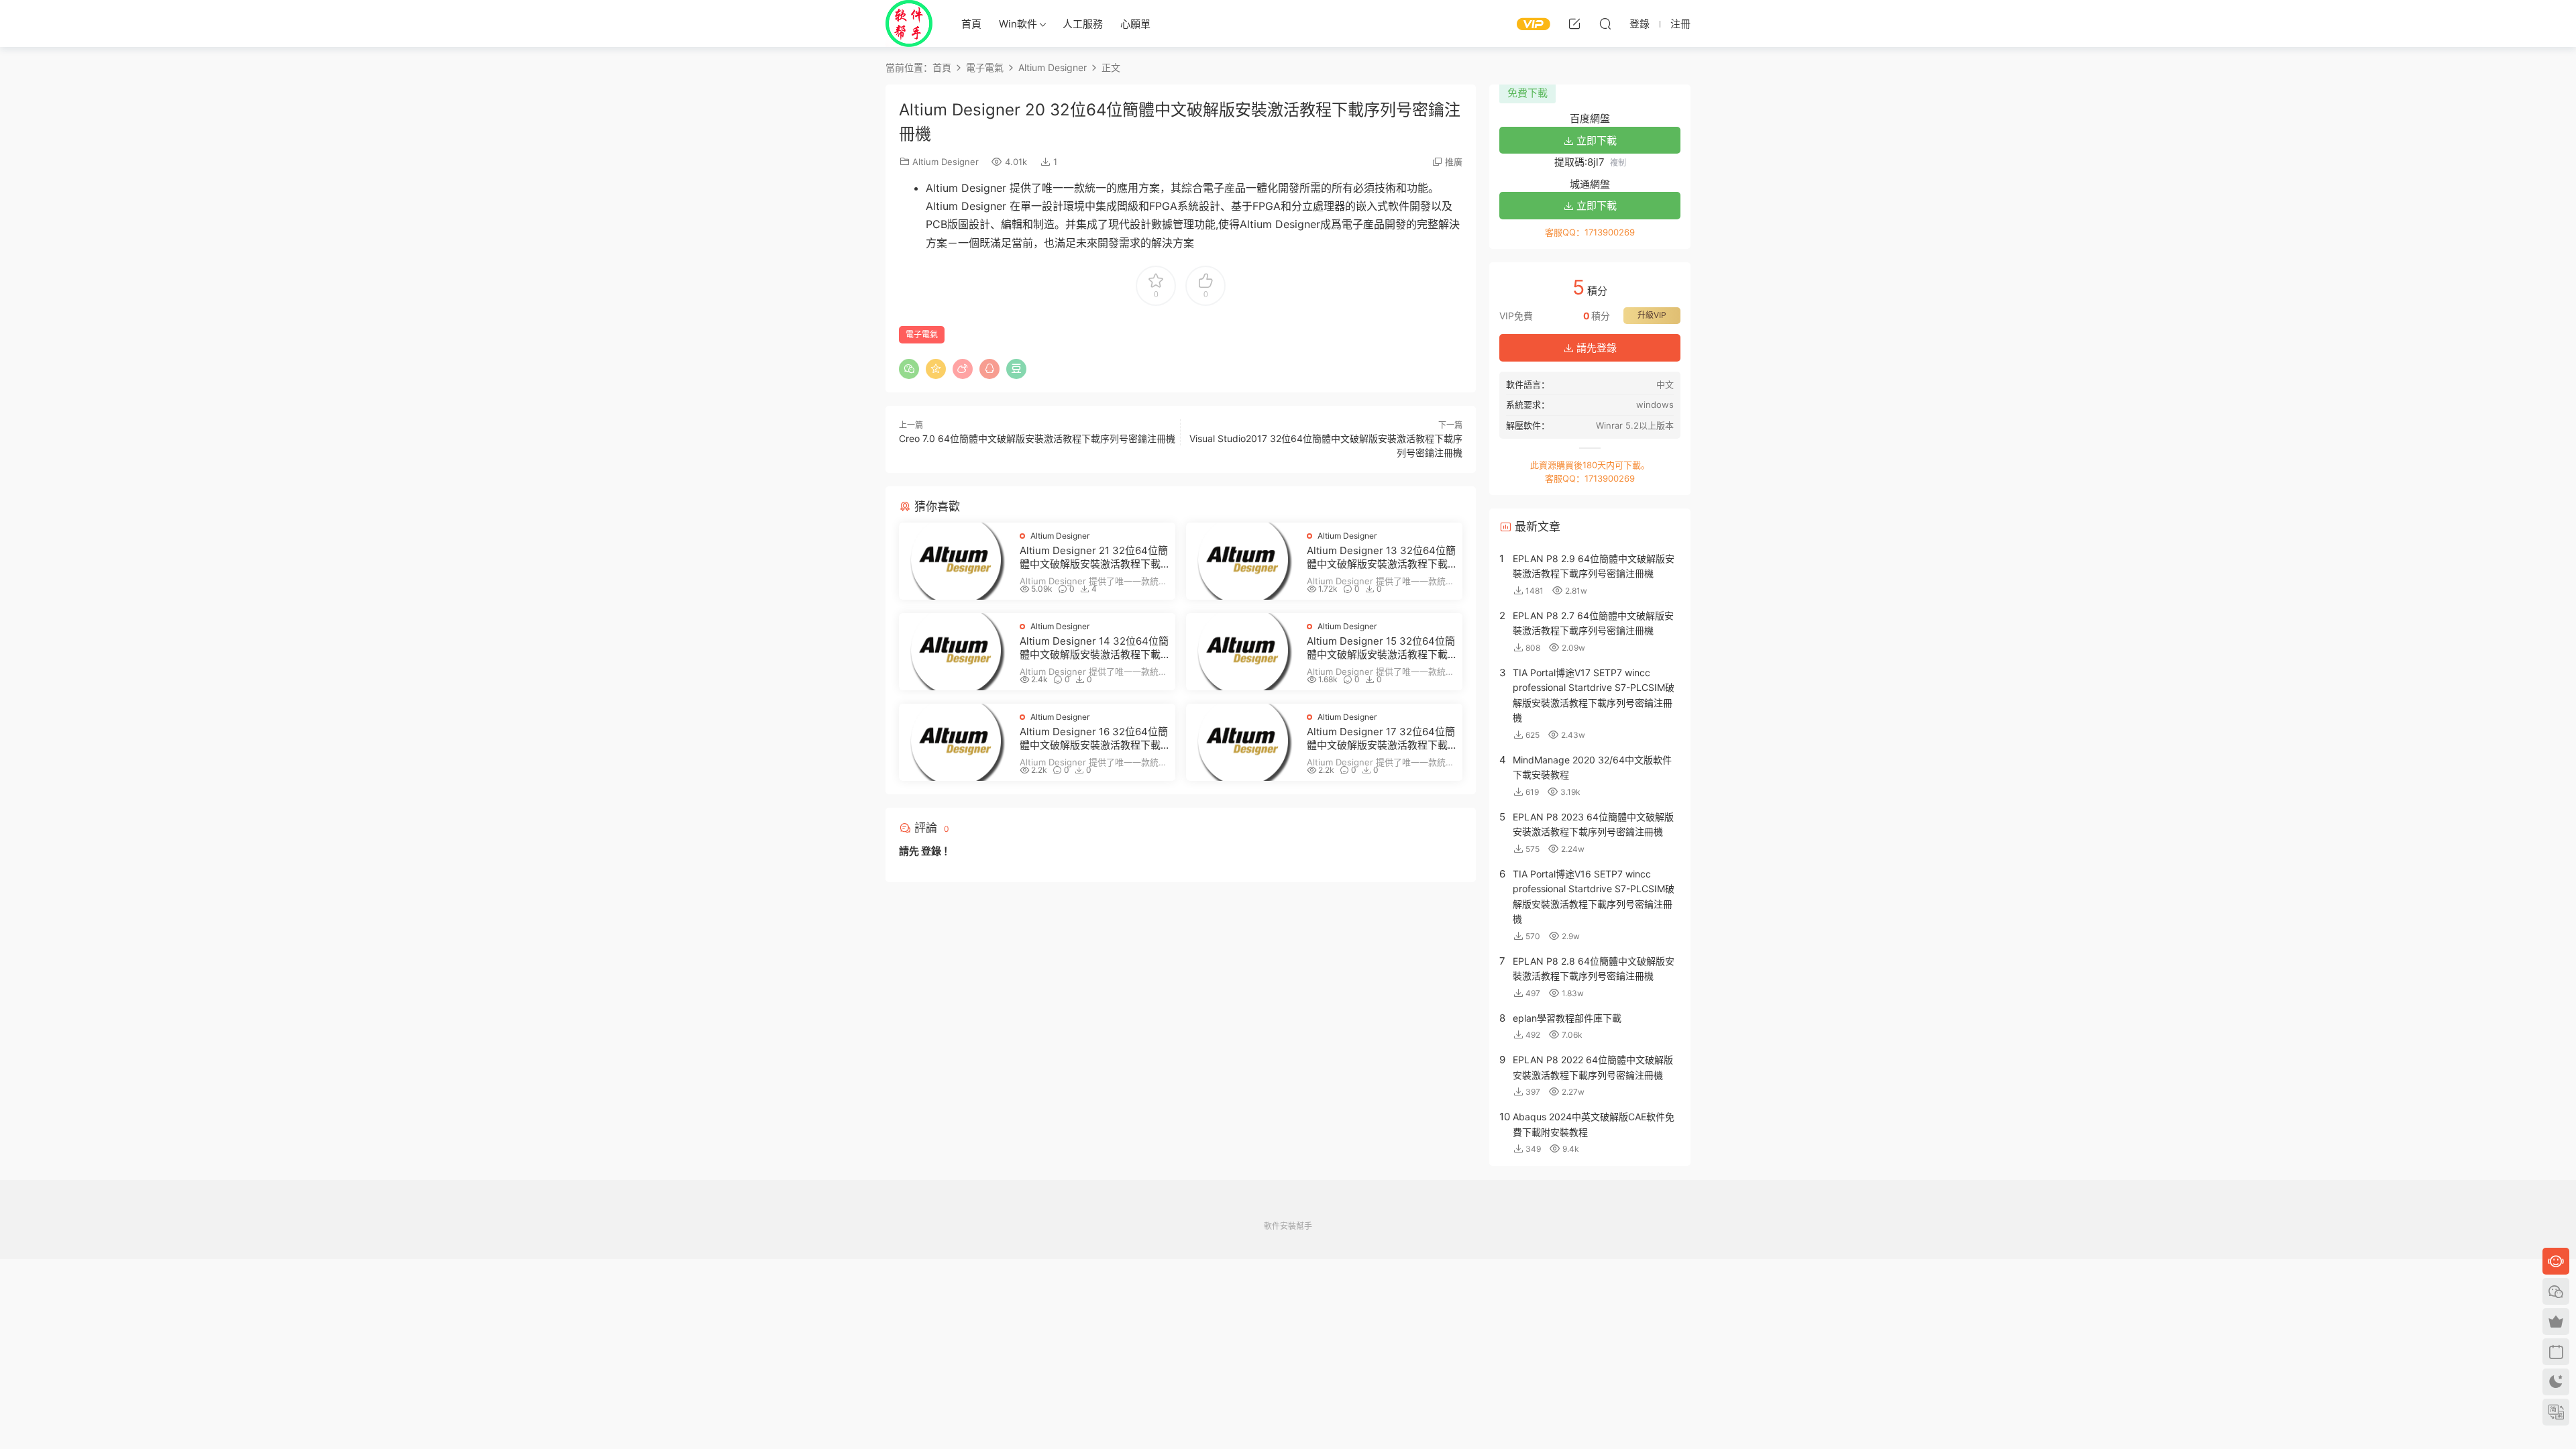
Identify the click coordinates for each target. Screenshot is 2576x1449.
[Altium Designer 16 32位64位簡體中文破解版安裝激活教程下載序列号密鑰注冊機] (956, 742)
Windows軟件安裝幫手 (909, 23)
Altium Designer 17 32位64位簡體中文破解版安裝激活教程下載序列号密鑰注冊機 (1381, 739)
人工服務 (1083, 24)
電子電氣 (922, 334)
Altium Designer (946, 162)
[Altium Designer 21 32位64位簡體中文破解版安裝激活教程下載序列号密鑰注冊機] (956, 561)
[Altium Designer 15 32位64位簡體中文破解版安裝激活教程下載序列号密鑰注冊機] (1243, 652)
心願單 (1135, 24)
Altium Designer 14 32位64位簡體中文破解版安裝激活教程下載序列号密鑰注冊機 (1094, 648)
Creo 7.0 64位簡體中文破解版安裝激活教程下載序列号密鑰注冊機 (1037, 438)
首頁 (971, 24)
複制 (1618, 163)
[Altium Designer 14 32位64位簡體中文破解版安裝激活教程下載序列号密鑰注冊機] (956, 652)
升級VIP (1652, 315)
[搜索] (1605, 23)
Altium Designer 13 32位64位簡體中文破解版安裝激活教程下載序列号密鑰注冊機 (1381, 557)
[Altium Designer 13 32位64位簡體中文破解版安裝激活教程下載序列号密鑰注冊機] (1243, 561)
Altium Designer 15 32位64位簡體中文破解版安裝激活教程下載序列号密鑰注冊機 (1381, 648)
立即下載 (1595, 141)
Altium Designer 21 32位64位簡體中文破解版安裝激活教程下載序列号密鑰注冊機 (1094, 557)
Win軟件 (1018, 24)
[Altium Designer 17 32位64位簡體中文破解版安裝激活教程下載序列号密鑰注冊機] (1243, 742)
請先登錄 (1595, 348)
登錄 (931, 851)
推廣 (1454, 162)
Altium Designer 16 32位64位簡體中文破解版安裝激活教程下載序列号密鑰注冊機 (1094, 739)
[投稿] (1574, 23)
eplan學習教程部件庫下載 (1567, 1018)
